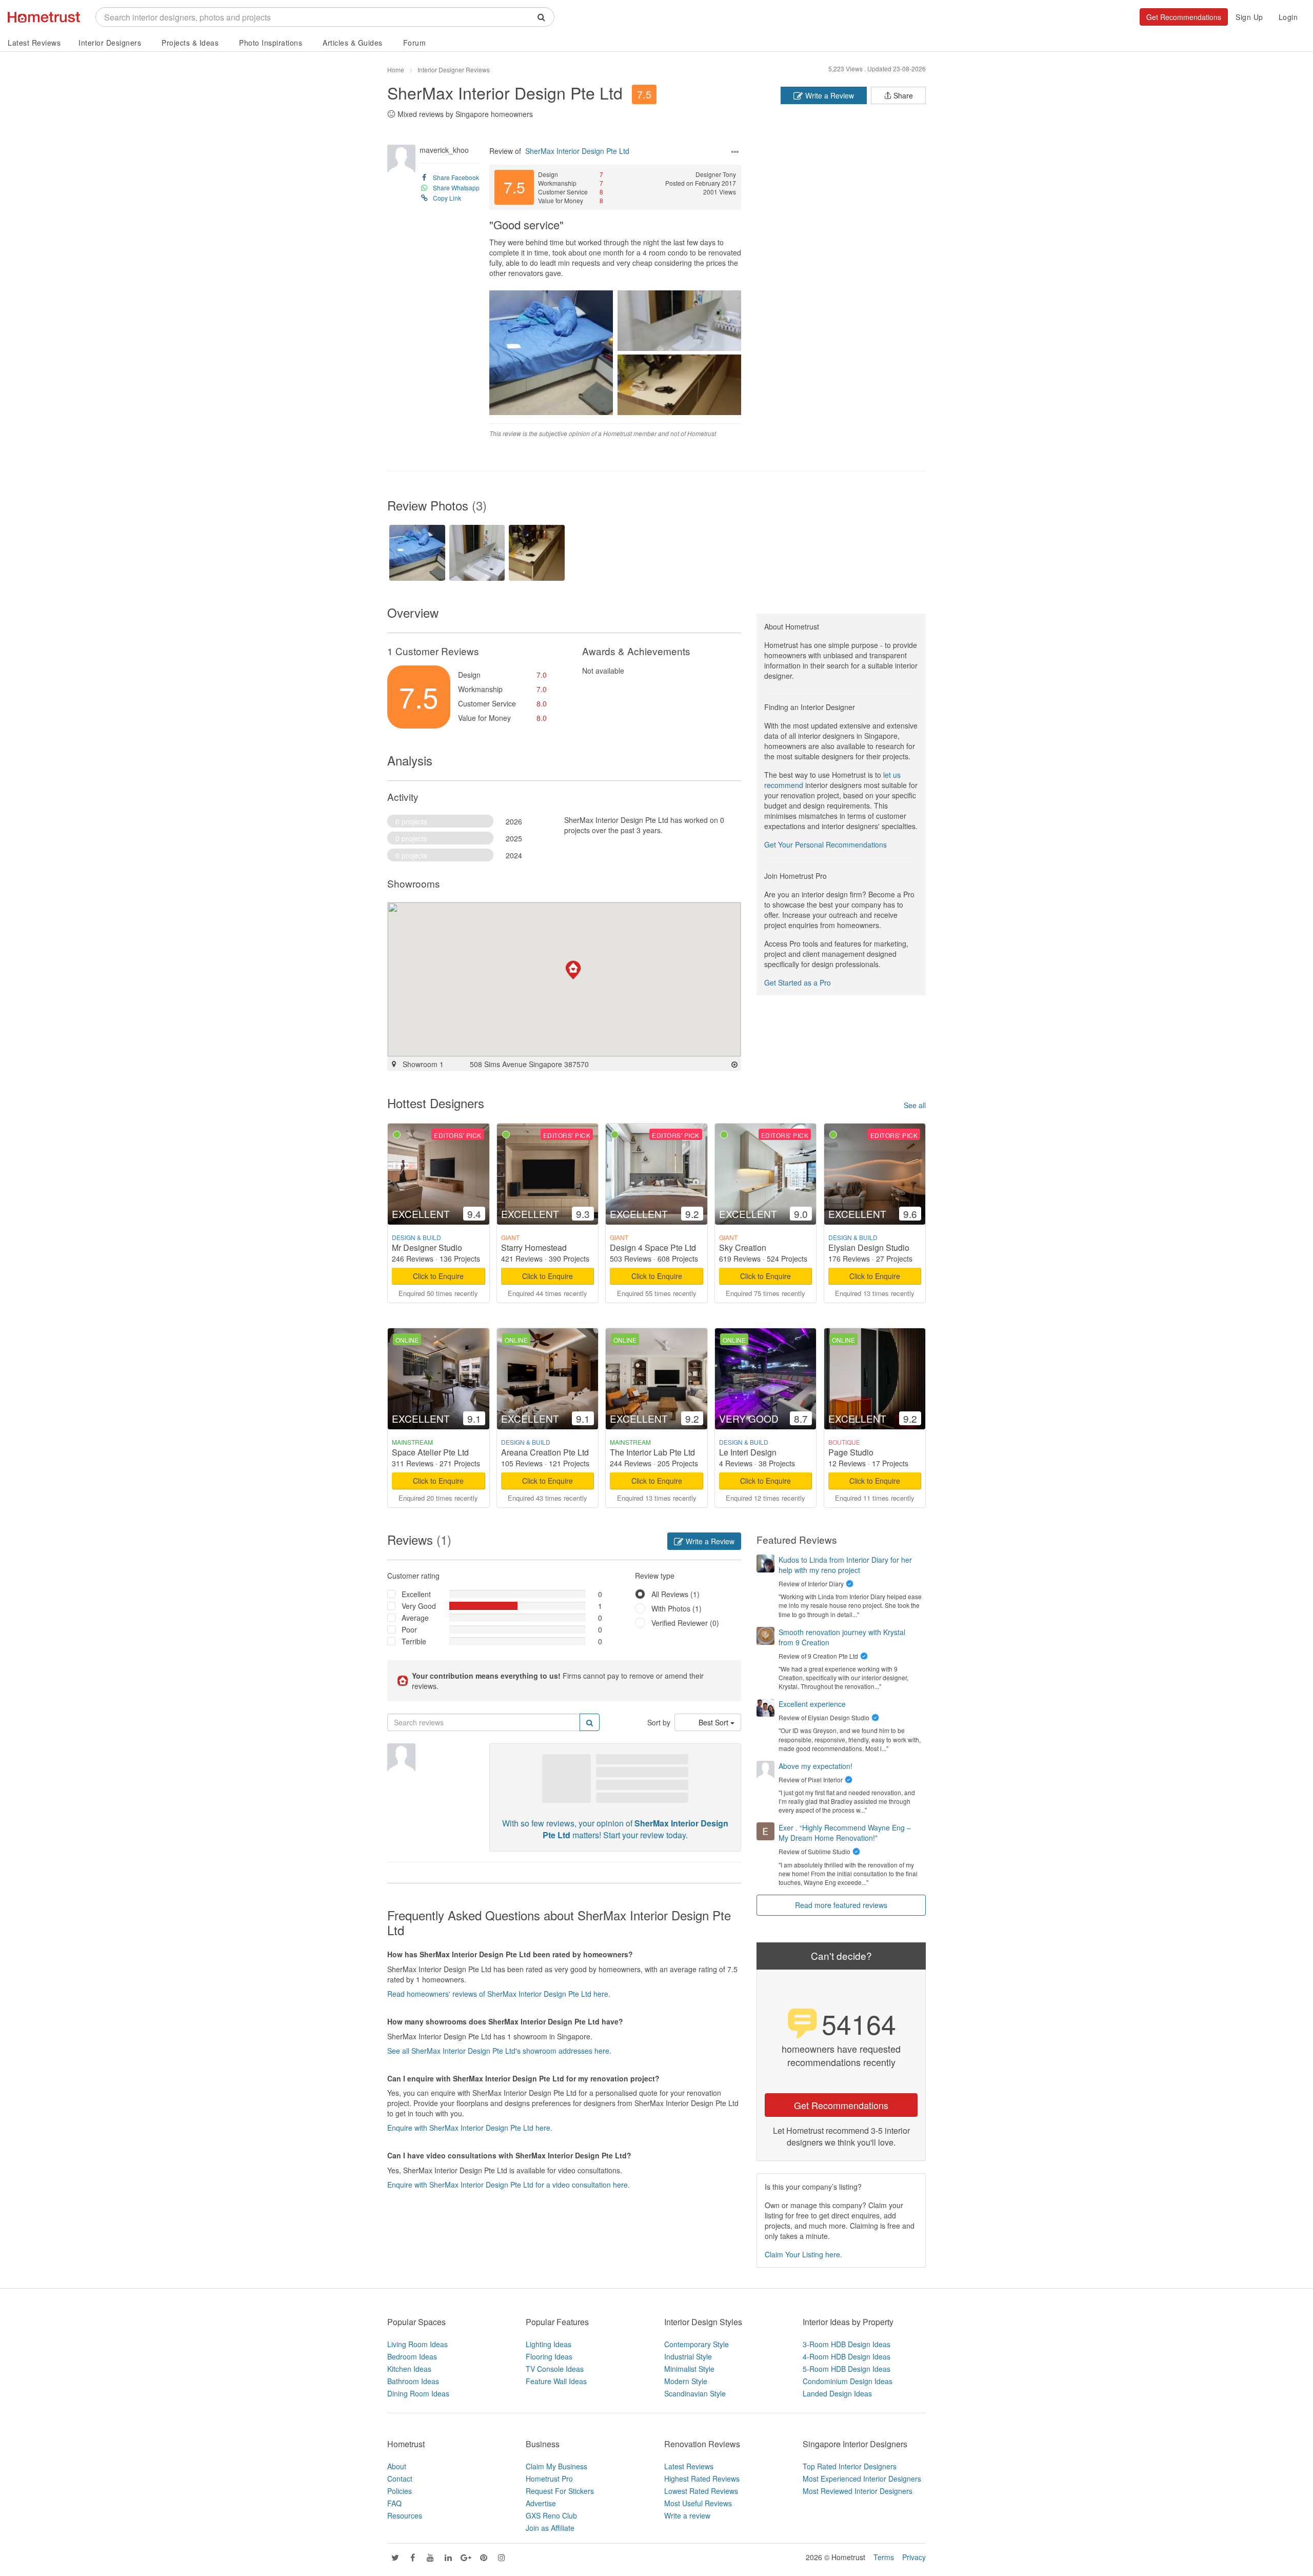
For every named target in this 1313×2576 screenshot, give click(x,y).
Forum (415, 43)
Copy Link (447, 198)
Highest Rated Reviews (702, 2479)
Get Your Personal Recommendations (825, 844)
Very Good (419, 1606)
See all (915, 1105)
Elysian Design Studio (869, 1247)
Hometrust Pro (549, 2479)
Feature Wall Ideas (556, 2381)
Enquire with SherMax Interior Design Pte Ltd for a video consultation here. (509, 2185)
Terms (884, 2557)
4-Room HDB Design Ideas (847, 2356)
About (397, 2466)
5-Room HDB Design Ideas (847, 2369)
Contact (400, 2479)
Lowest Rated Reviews (701, 2491)
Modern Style (686, 2381)
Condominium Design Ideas (848, 2381)
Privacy (914, 2557)
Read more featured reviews (841, 1905)
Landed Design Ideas (837, 2393)
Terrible (414, 1641)
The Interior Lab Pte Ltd (652, 1452)
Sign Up (1249, 17)
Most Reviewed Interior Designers (858, 2491)
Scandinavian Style (695, 2393)
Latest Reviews (34, 43)
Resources (405, 2515)
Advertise (541, 2503)
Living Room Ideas (417, 2344)
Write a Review (829, 95)
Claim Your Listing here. (803, 2254)
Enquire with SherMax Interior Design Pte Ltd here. (470, 2128)
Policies (400, 2491)
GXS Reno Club (551, 2515)
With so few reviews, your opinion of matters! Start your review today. (615, 1829)
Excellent (416, 1594)
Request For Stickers (560, 2491)
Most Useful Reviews (698, 2503)
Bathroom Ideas (413, 2381)
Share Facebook (456, 177)
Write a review (687, 2515)
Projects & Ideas (190, 43)
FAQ (394, 2503)
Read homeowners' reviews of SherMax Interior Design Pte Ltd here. (499, 1994)
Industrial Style (688, 2356)
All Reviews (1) (675, 1594)
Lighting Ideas (549, 2344)
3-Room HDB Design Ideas (847, 2344)
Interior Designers (110, 43)
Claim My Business (556, 2466)
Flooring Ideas (549, 2356)
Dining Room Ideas (418, 2393)
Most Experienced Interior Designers (862, 2479)
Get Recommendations (1184, 17)
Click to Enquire (438, 1276)
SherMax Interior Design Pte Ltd (505, 92)
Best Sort (714, 1722)
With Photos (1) (677, 1608)
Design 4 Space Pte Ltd (653, 1247)
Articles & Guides (353, 43)
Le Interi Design (748, 1452)
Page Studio (851, 1452)
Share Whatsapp (456, 188)
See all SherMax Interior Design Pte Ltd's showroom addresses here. (499, 2051)
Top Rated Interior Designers (850, 2466)
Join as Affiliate (550, 2528)
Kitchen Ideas (409, 2369)
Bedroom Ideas (412, 2356)
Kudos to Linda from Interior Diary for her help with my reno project (845, 1565)
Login (1288, 17)
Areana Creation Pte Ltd (545, 1452)
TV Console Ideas (555, 2369)
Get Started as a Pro (798, 982)
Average (415, 1618)
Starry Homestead (534, 1247)
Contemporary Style (697, 2344)
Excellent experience (812, 1704)
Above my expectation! (815, 1766)
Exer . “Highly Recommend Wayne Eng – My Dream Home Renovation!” (845, 1833)
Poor (409, 1629)
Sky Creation (743, 1247)
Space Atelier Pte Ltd (430, 1452)
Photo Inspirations (271, 43)
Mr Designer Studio (427, 1247)
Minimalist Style (689, 2369)
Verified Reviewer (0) (685, 1623)
